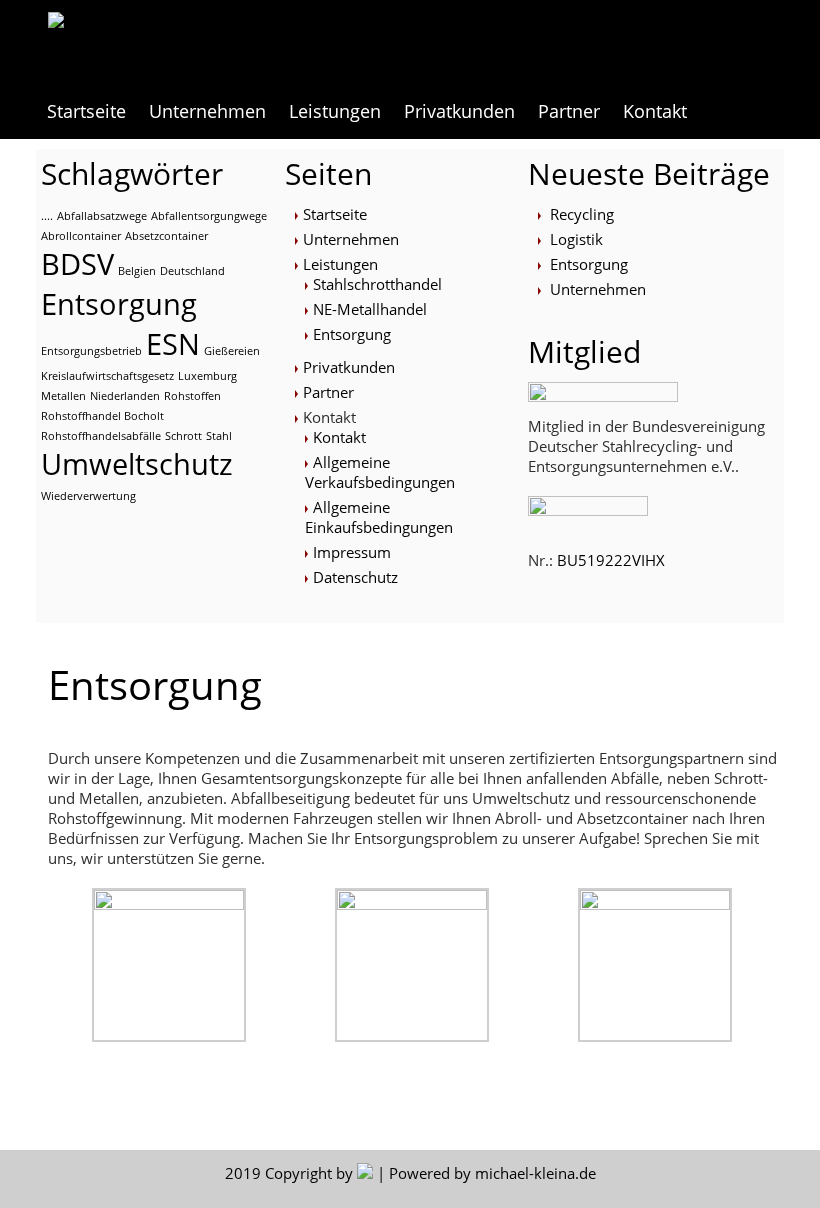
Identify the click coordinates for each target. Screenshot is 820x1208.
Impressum (352, 552)
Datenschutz (355, 577)
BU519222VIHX (611, 560)
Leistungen (335, 111)
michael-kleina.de (535, 1173)
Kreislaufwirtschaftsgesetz (107, 376)
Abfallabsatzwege (102, 216)
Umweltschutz (137, 464)
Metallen (63, 396)
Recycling (582, 214)
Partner (569, 111)
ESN (173, 344)
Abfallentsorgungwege (209, 216)
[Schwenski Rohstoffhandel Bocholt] (175, 42)
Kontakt (339, 437)
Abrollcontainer (81, 236)
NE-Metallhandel (370, 309)
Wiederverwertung (88, 496)
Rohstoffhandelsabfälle (101, 436)
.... (47, 216)
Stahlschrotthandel (377, 284)
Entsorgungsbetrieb (91, 351)
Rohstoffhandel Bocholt (102, 416)
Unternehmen (207, 111)
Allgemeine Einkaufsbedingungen (379, 517)
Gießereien (232, 351)
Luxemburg (207, 376)
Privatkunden (459, 111)
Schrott (183, 436)
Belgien (137, 271)
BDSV (77, 264)
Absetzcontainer (166, 236)
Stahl (219, 436)
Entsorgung (119, 304)
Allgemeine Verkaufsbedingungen (380, 472)
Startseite (86, 111)
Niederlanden (125, 396)
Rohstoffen (192, 396)
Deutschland (192, 271)
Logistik (576, 239)
